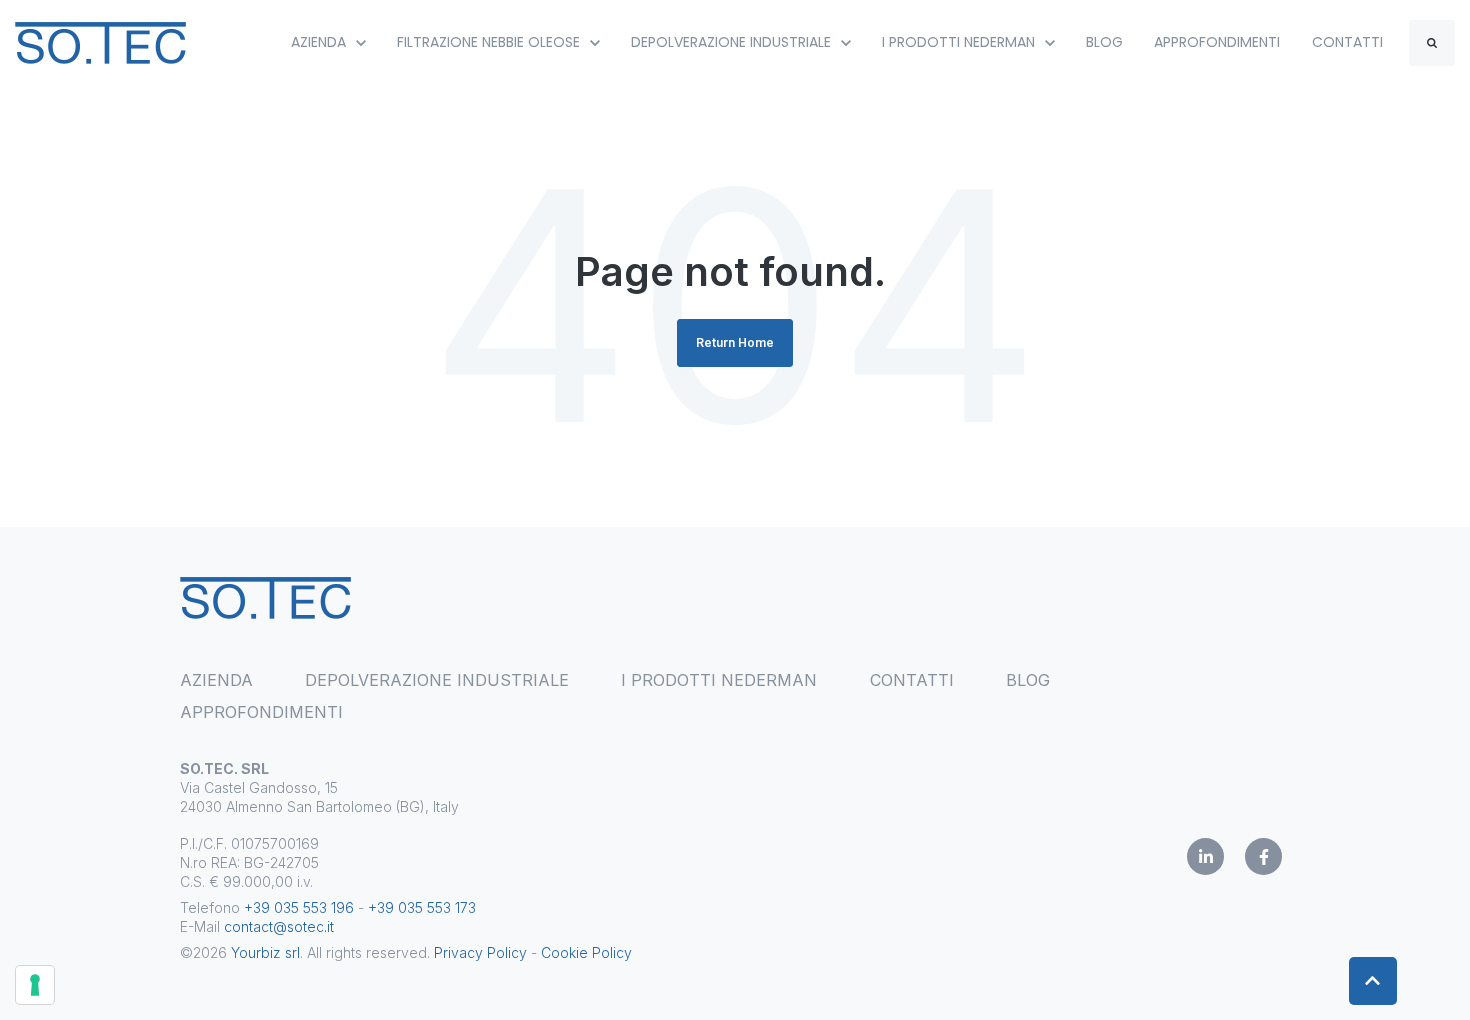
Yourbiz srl (265, 952)
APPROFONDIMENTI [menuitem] (261, 712)
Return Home (735, 342)
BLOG (1104, 42)
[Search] (1432, 43)
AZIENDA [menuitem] (216, 680)
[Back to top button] (1373, 981)
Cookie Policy (586, 952)
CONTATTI (1347, 42)
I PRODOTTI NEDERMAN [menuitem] (719, 680)
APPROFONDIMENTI (1217, 42)
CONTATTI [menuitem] (912, 680)
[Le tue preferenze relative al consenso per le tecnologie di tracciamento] (35, 985)
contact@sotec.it (279, 926)
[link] (100, 41)
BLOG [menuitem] (1028, 680)
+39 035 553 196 (299, 907)
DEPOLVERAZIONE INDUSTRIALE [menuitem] (437, 680)
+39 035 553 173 (422, 907)
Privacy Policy (480, 952)
